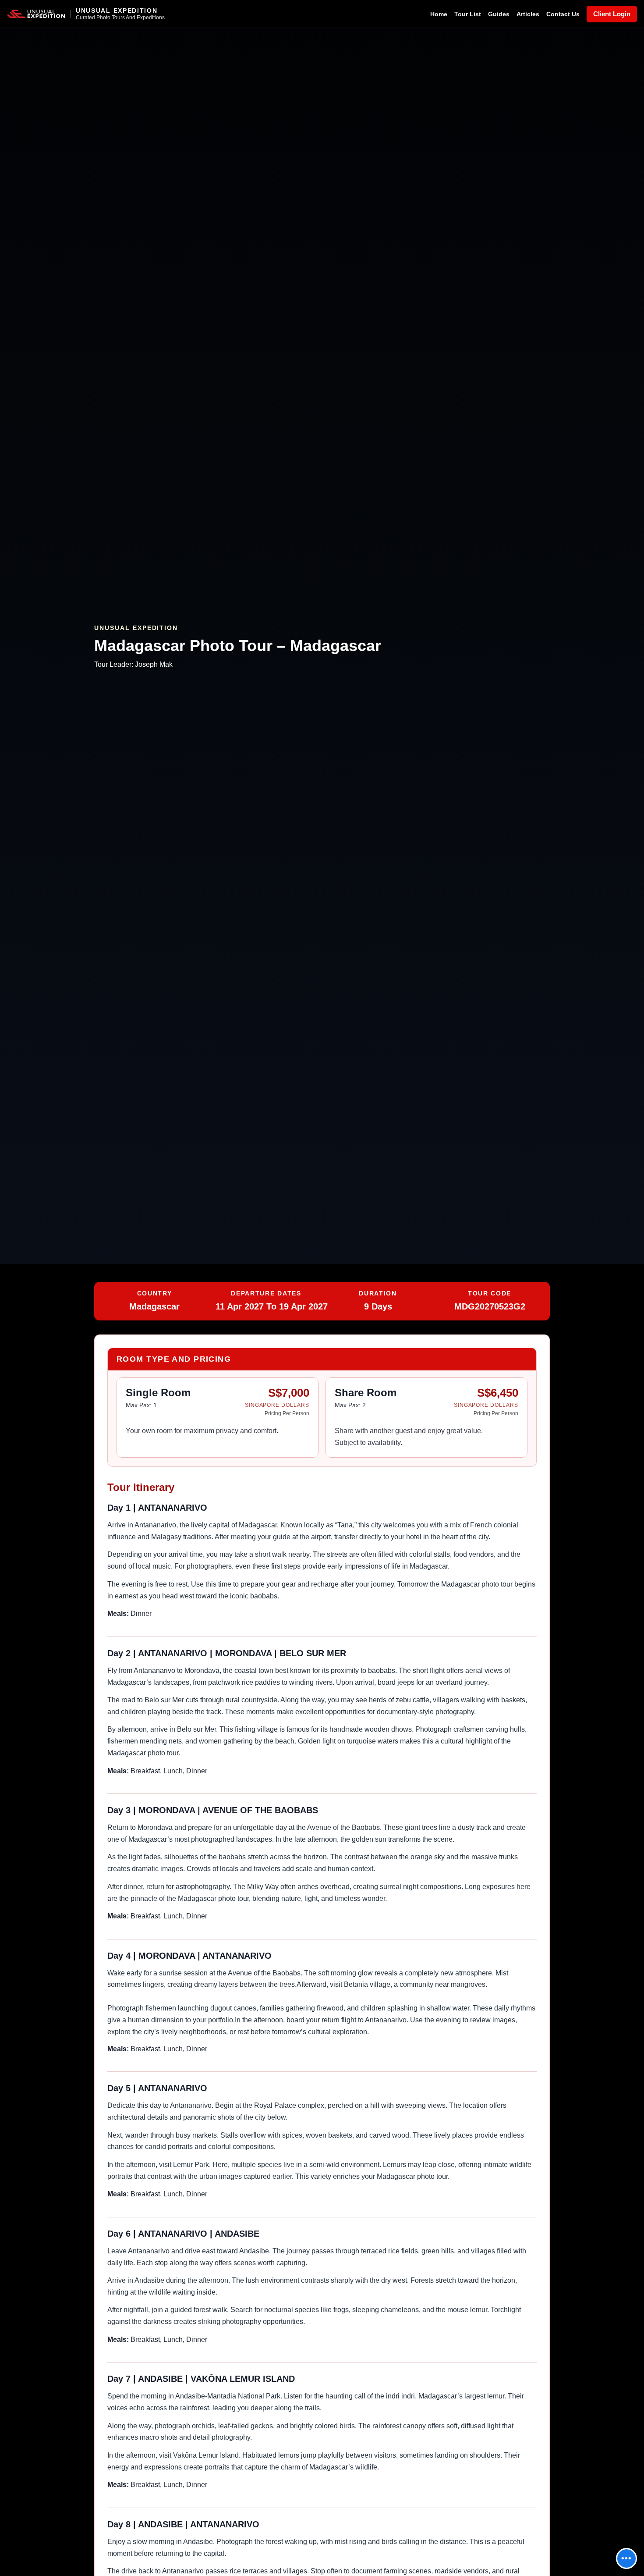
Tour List (468, 14)
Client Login (612, 14)
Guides (499, 14)
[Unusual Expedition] (36, 14)
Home (439, 14)
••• (626, 2558)
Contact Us (563, 14)
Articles (528, 14)
